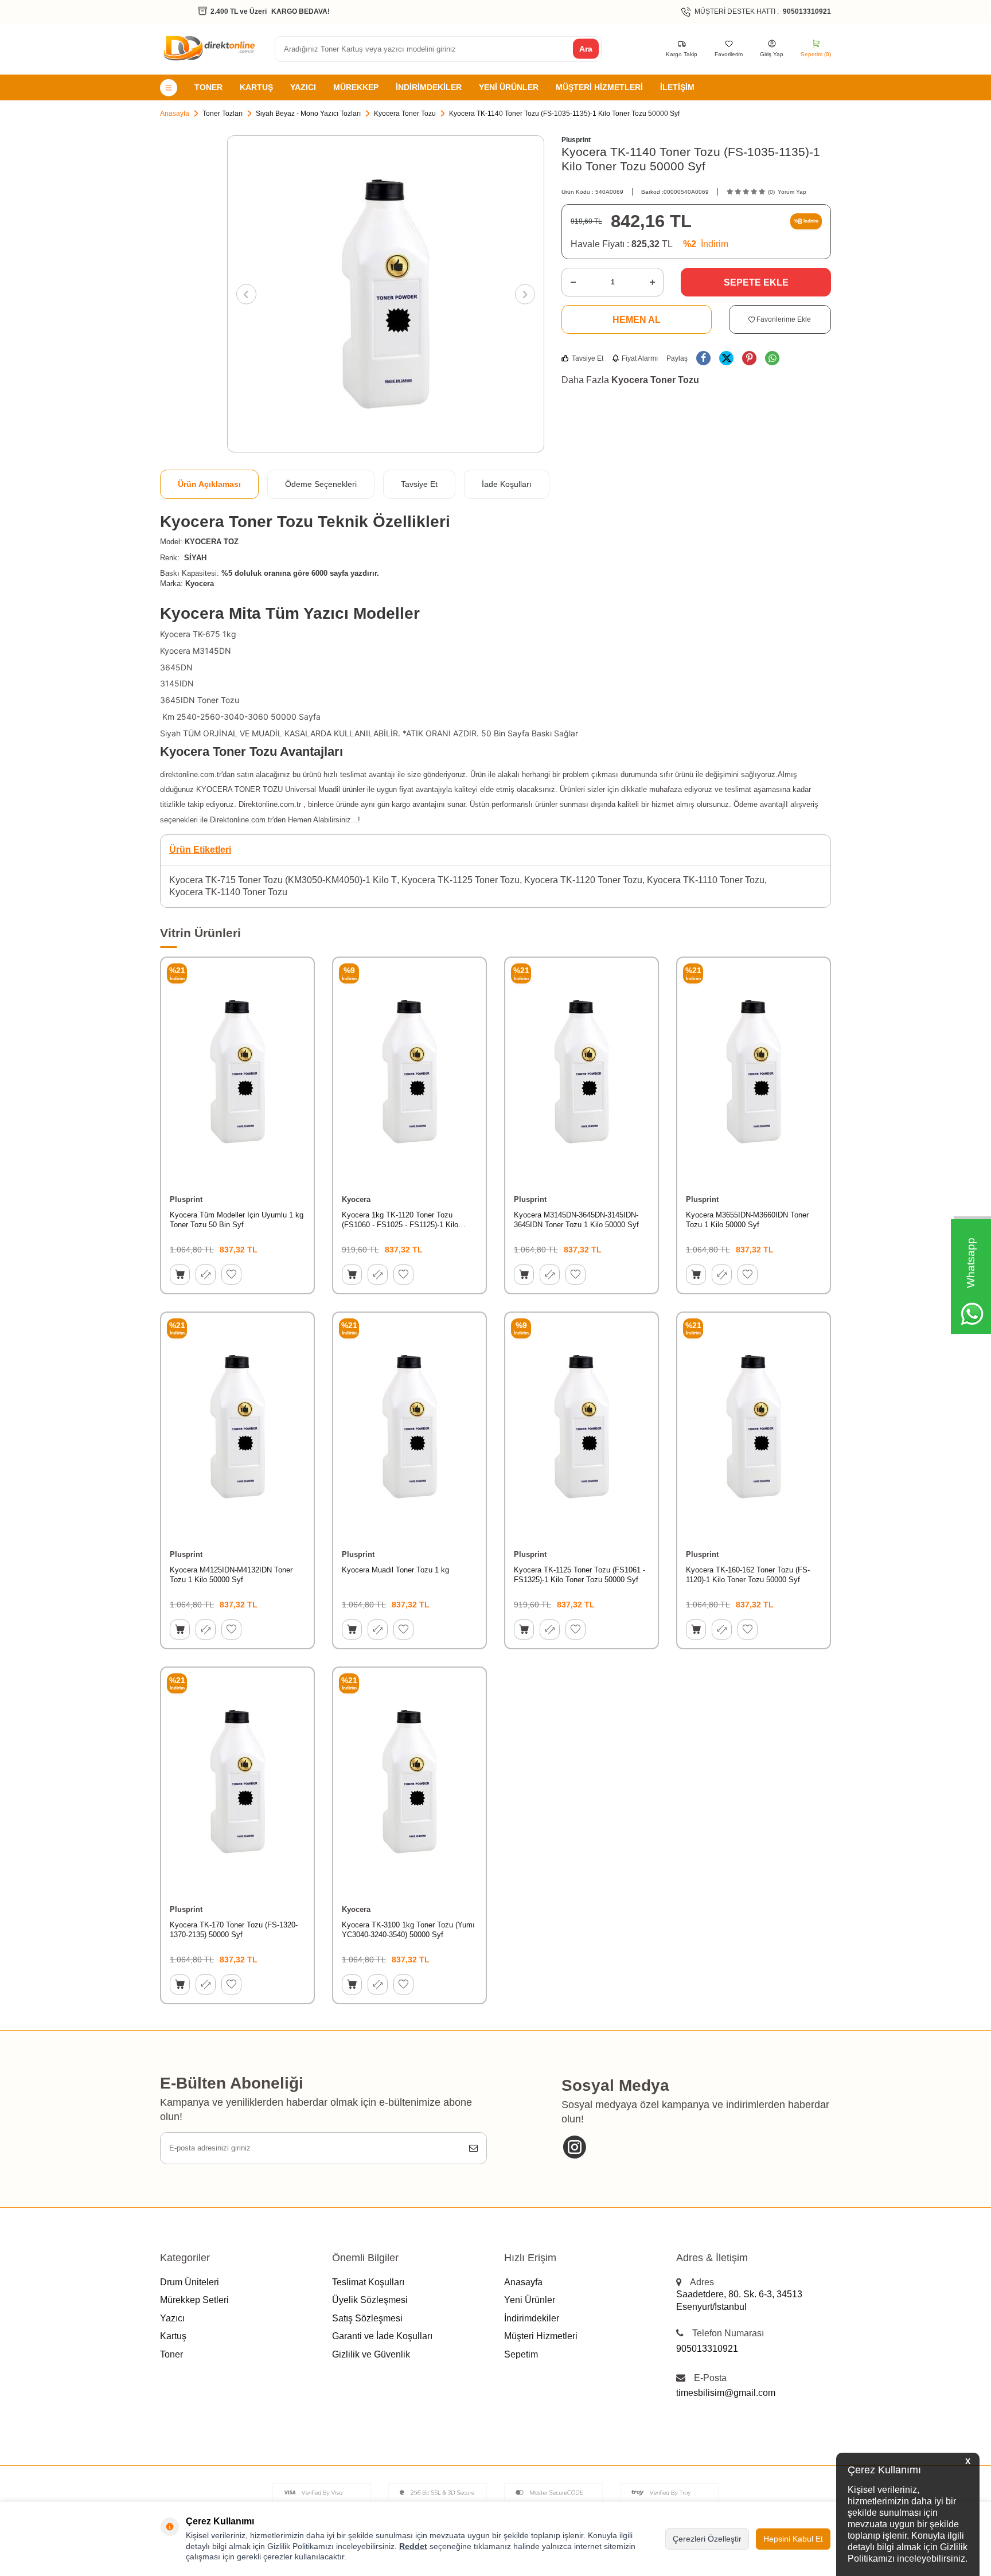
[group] (386, 294)
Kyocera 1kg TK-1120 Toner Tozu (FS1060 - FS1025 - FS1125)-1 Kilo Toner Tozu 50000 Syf (400, 1220)
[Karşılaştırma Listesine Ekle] (206, 1275)
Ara (586, 49)
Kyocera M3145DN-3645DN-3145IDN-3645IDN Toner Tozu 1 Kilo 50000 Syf (576, 1220)
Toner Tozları (223, 114)
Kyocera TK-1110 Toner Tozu (706, 880)
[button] (246, 294)
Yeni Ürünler (509, 87)
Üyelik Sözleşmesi (370, 2300)
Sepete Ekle (756, 282)
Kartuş (256, 87)
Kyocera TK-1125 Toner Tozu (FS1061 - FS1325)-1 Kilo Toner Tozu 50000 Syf (580, 1575)
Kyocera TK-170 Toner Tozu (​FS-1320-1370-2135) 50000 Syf (234, 1930)
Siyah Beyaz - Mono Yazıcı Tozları (308, 114)
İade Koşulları (507, 484)
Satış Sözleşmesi (367, 2318)
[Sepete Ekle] (180, 1275)
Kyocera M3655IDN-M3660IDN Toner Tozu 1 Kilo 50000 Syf (747, 1220)
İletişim (677, 87)
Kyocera (356, 1199)
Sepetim (521, 2354)
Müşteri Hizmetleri (599, 87)
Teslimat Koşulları (368, 2282)
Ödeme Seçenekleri (321, 484)
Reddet (413, 2546)
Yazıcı (303, 87)
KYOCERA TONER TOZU (241, 789)
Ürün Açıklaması (209, 484)
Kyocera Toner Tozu (405, 114)
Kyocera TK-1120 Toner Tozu (583, 880)
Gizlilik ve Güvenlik (371, 2354)
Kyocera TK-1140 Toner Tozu (228, 892)
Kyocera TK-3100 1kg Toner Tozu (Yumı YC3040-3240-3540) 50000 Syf (408, 1930)
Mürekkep (356, 87)
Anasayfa (175, 114)
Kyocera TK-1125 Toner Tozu (461, 880)
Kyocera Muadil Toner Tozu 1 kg (395, 1570)
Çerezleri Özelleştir (707, 2539)
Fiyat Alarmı (640, 358)
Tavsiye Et (588, 358)
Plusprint (576, 140)
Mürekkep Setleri (194, 2300)
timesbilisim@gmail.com (726, 2393)
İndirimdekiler (429, 87)
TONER (208, 87)
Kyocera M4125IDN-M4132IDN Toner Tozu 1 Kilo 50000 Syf (231, 1575)
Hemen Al (637, 320)
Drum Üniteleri (190, 2282)
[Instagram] (574, 2147)
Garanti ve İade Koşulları (382, 2336)
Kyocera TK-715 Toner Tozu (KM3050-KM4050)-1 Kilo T (283, 880)
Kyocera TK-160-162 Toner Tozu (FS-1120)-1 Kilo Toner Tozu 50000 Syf (748, 1575)
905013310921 (707, 2349)
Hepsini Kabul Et (793, 2539)
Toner (171, 2354)
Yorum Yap (792, 192)
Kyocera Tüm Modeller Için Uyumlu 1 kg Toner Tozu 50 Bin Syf (237, 1220)
